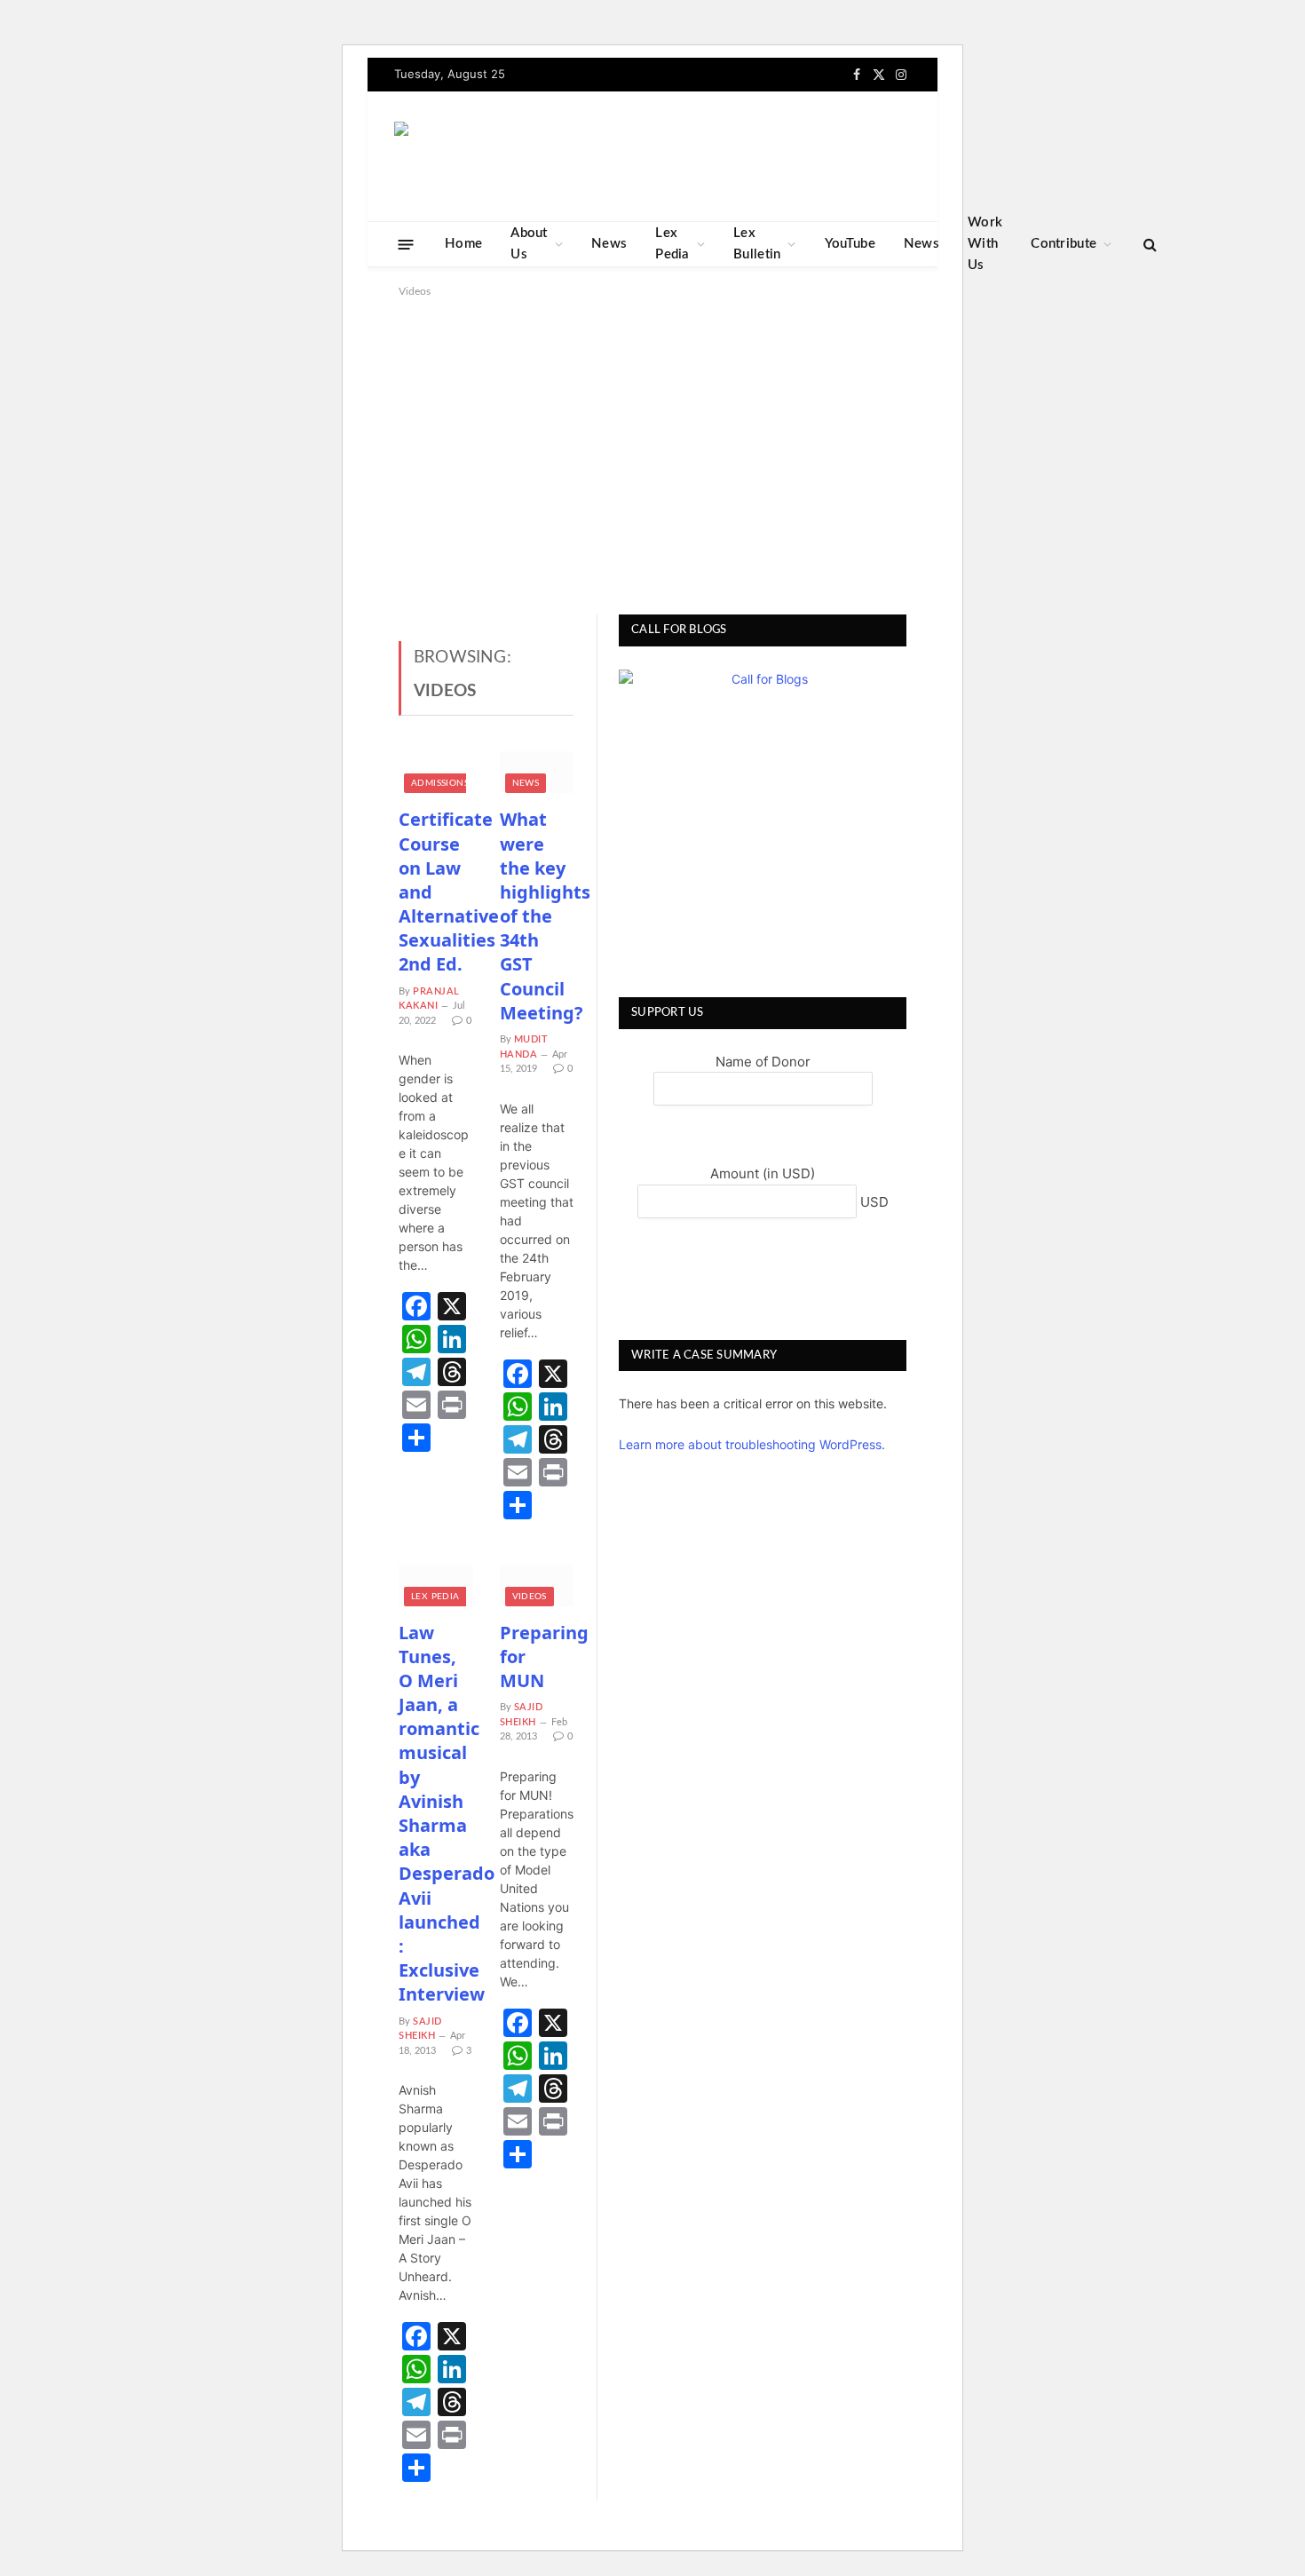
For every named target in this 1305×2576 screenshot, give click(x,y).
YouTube (850, 244)
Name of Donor (763, 1062)
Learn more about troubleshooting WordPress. (752, 1444)
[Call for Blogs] (763, 813)
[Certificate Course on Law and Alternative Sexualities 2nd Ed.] (436, 772)
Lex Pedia (672, 244)
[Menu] (406, 244)
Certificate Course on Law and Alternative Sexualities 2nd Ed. (436, 892)
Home (463, 244)
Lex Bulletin (757, 244)
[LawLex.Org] (505, 157)
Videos (530, 1597)
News (609, 244)
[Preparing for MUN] (537, 1585)
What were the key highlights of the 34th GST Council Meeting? (537, 916)
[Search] (1148, 245)
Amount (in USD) (763, 1173)
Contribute (1064, 244)
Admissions (440, 783)
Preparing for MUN (537, 1657)
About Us (529, 244)
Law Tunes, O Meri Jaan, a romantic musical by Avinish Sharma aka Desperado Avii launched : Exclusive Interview (436, 1814)
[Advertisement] (652, 453)
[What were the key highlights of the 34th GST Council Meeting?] (537, 772)
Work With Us (985, 244)
